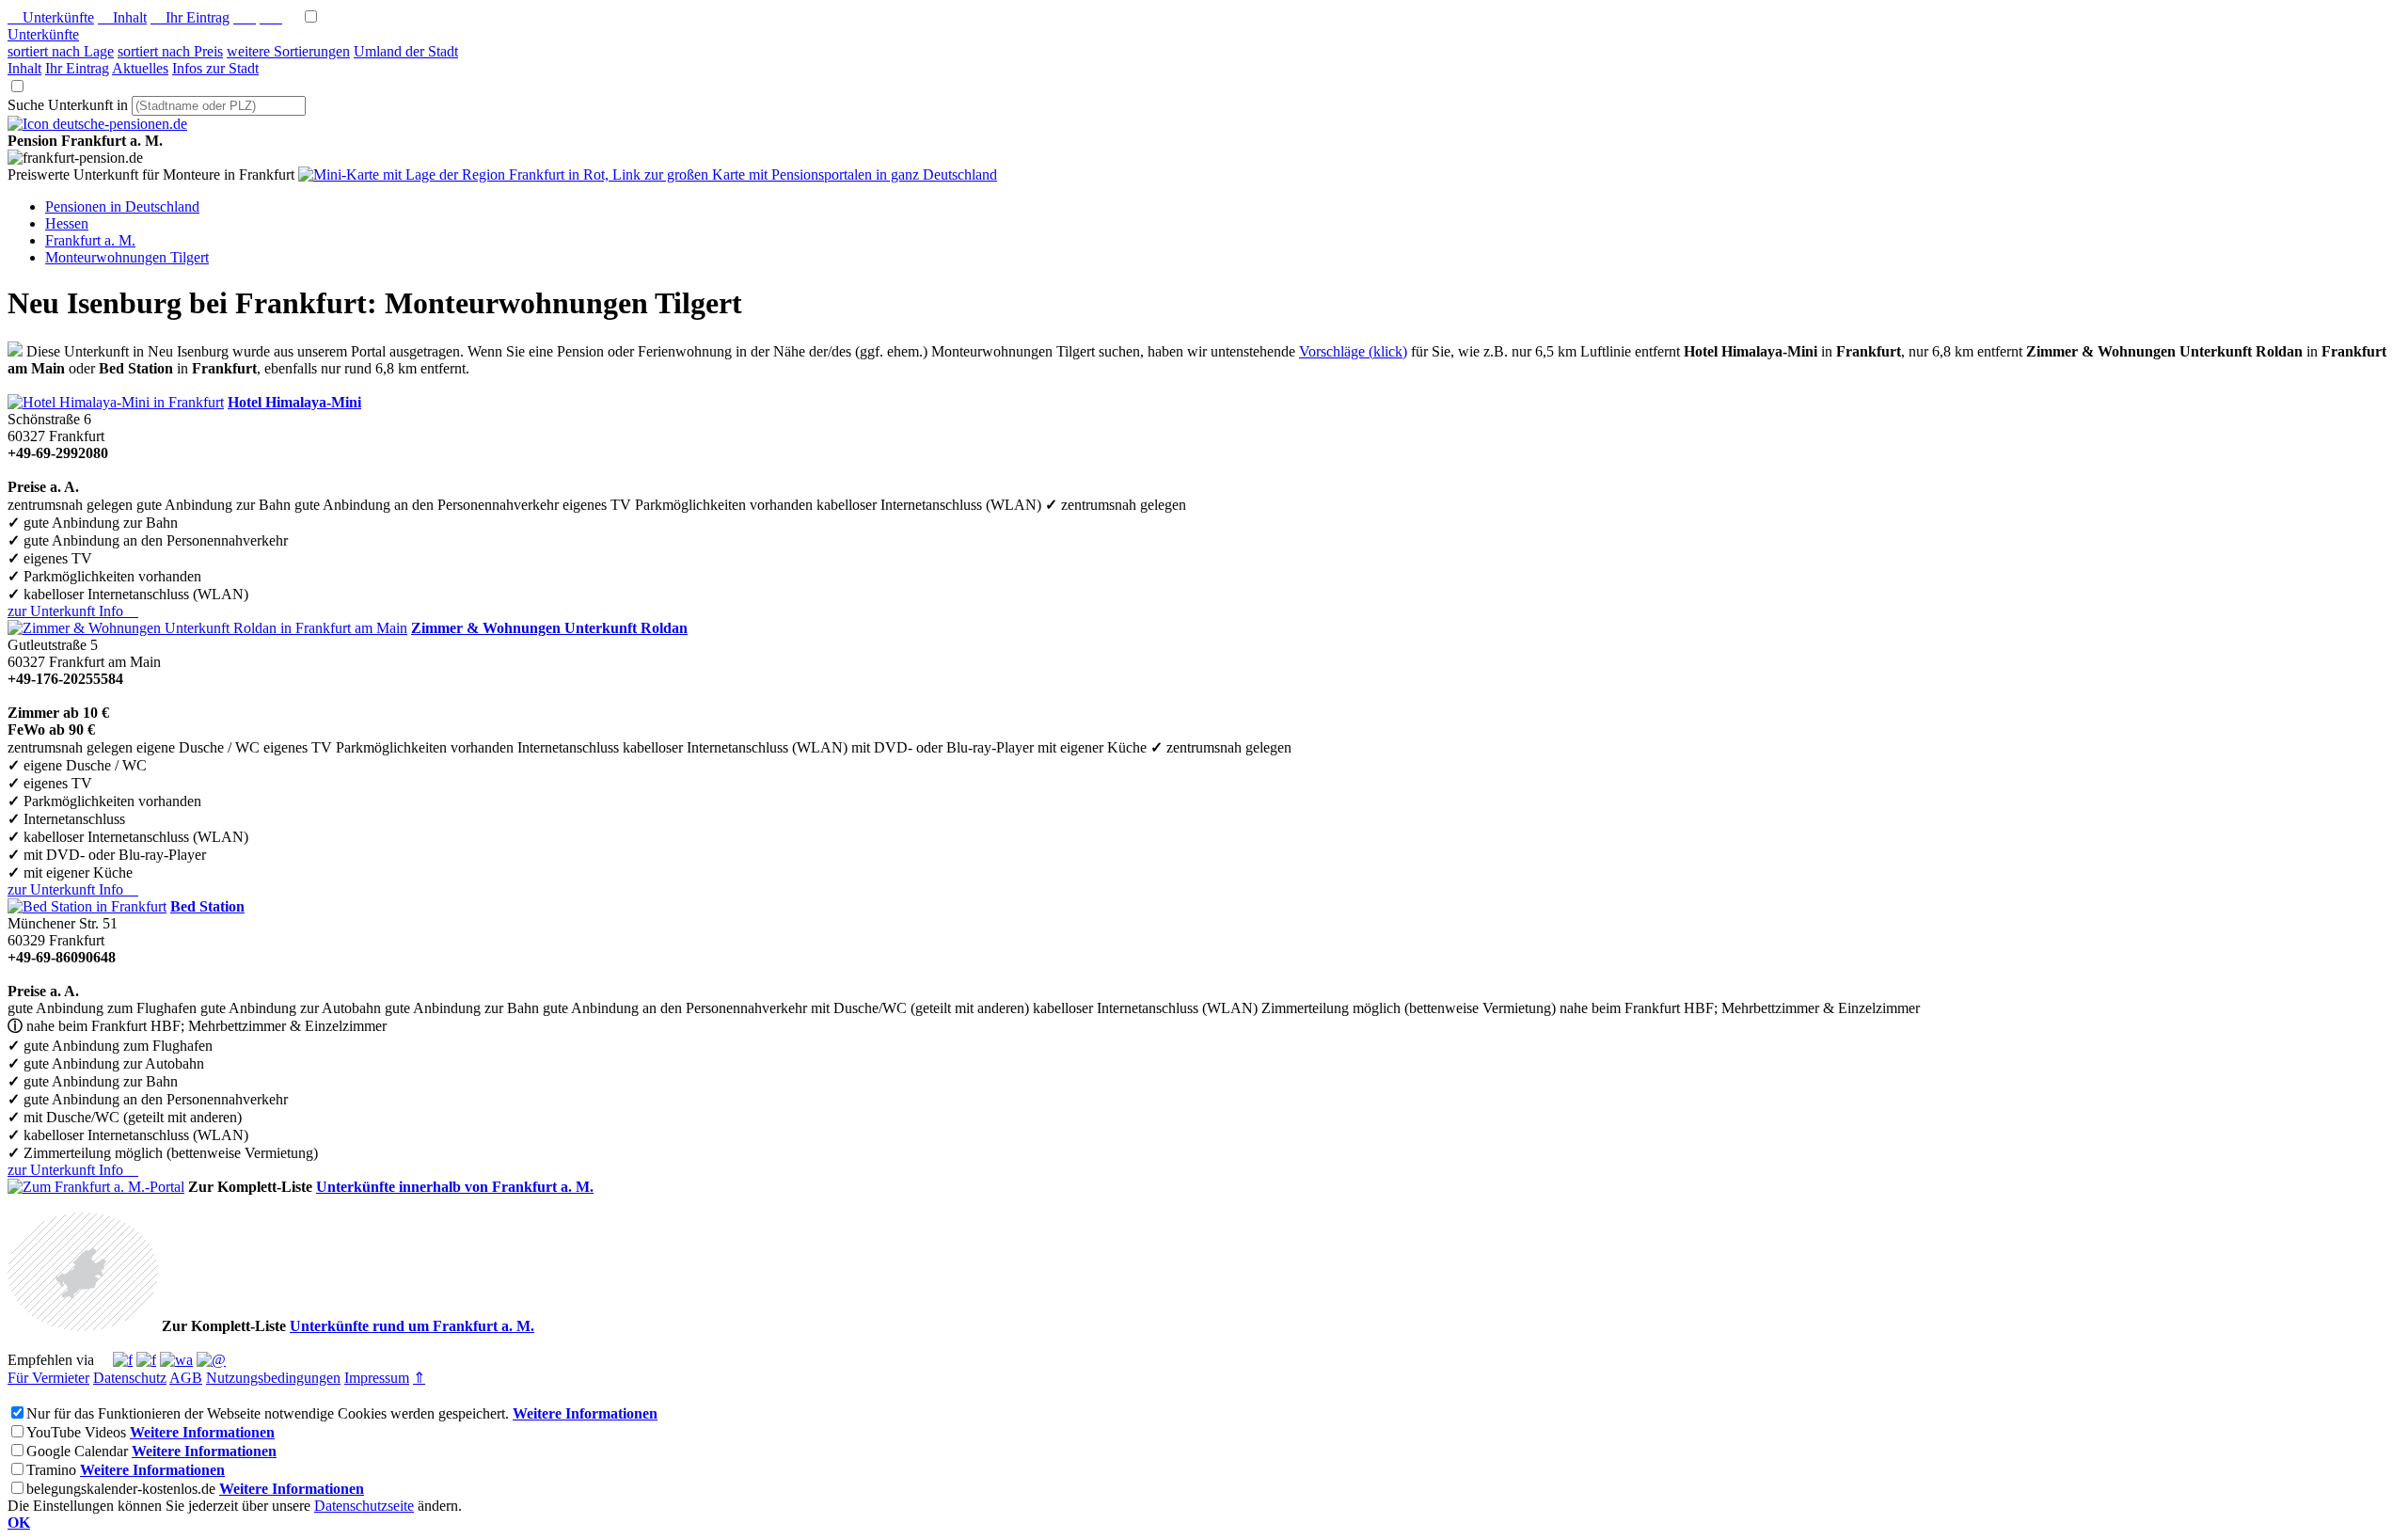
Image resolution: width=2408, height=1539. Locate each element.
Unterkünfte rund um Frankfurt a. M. (412, 1326)
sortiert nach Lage (61, 51)
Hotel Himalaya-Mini (294, 402)
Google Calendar (77, 1451)
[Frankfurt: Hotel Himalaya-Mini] (116, 402)
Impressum (377, 1378)
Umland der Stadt (406, 51)
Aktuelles (140, 68)
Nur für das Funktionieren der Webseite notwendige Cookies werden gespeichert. (268, 1413)
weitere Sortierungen (288, 51)
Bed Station (207, 906)
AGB (186, 1378)
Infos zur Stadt (215, 68)
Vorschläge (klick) (1353, 351)
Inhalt (122, 17)
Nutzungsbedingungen (273, 1378)
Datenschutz (130, 1378)
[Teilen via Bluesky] (146, 1360)
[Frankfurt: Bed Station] (87, 906)
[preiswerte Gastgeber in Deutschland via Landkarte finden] (648, 175)
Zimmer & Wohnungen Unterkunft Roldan (549, 628)
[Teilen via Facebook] (123, 1360)
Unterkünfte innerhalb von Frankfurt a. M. (455, 1187)
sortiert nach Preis (170, 51)
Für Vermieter (48, 1378)
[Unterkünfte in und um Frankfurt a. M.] (15, 351)
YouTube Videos (76, 1432)
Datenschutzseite (364, 1506)
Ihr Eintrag (190, 17)
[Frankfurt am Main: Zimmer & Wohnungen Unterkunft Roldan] (207, 628)
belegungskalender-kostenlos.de (121, 1489)
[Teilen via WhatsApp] (176, 1360)
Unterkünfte (51, 17)
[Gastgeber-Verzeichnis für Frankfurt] (97, 124)
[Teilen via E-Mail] (211, 1360)
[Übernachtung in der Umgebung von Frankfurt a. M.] (83, 1326)
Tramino (51, 1470)
